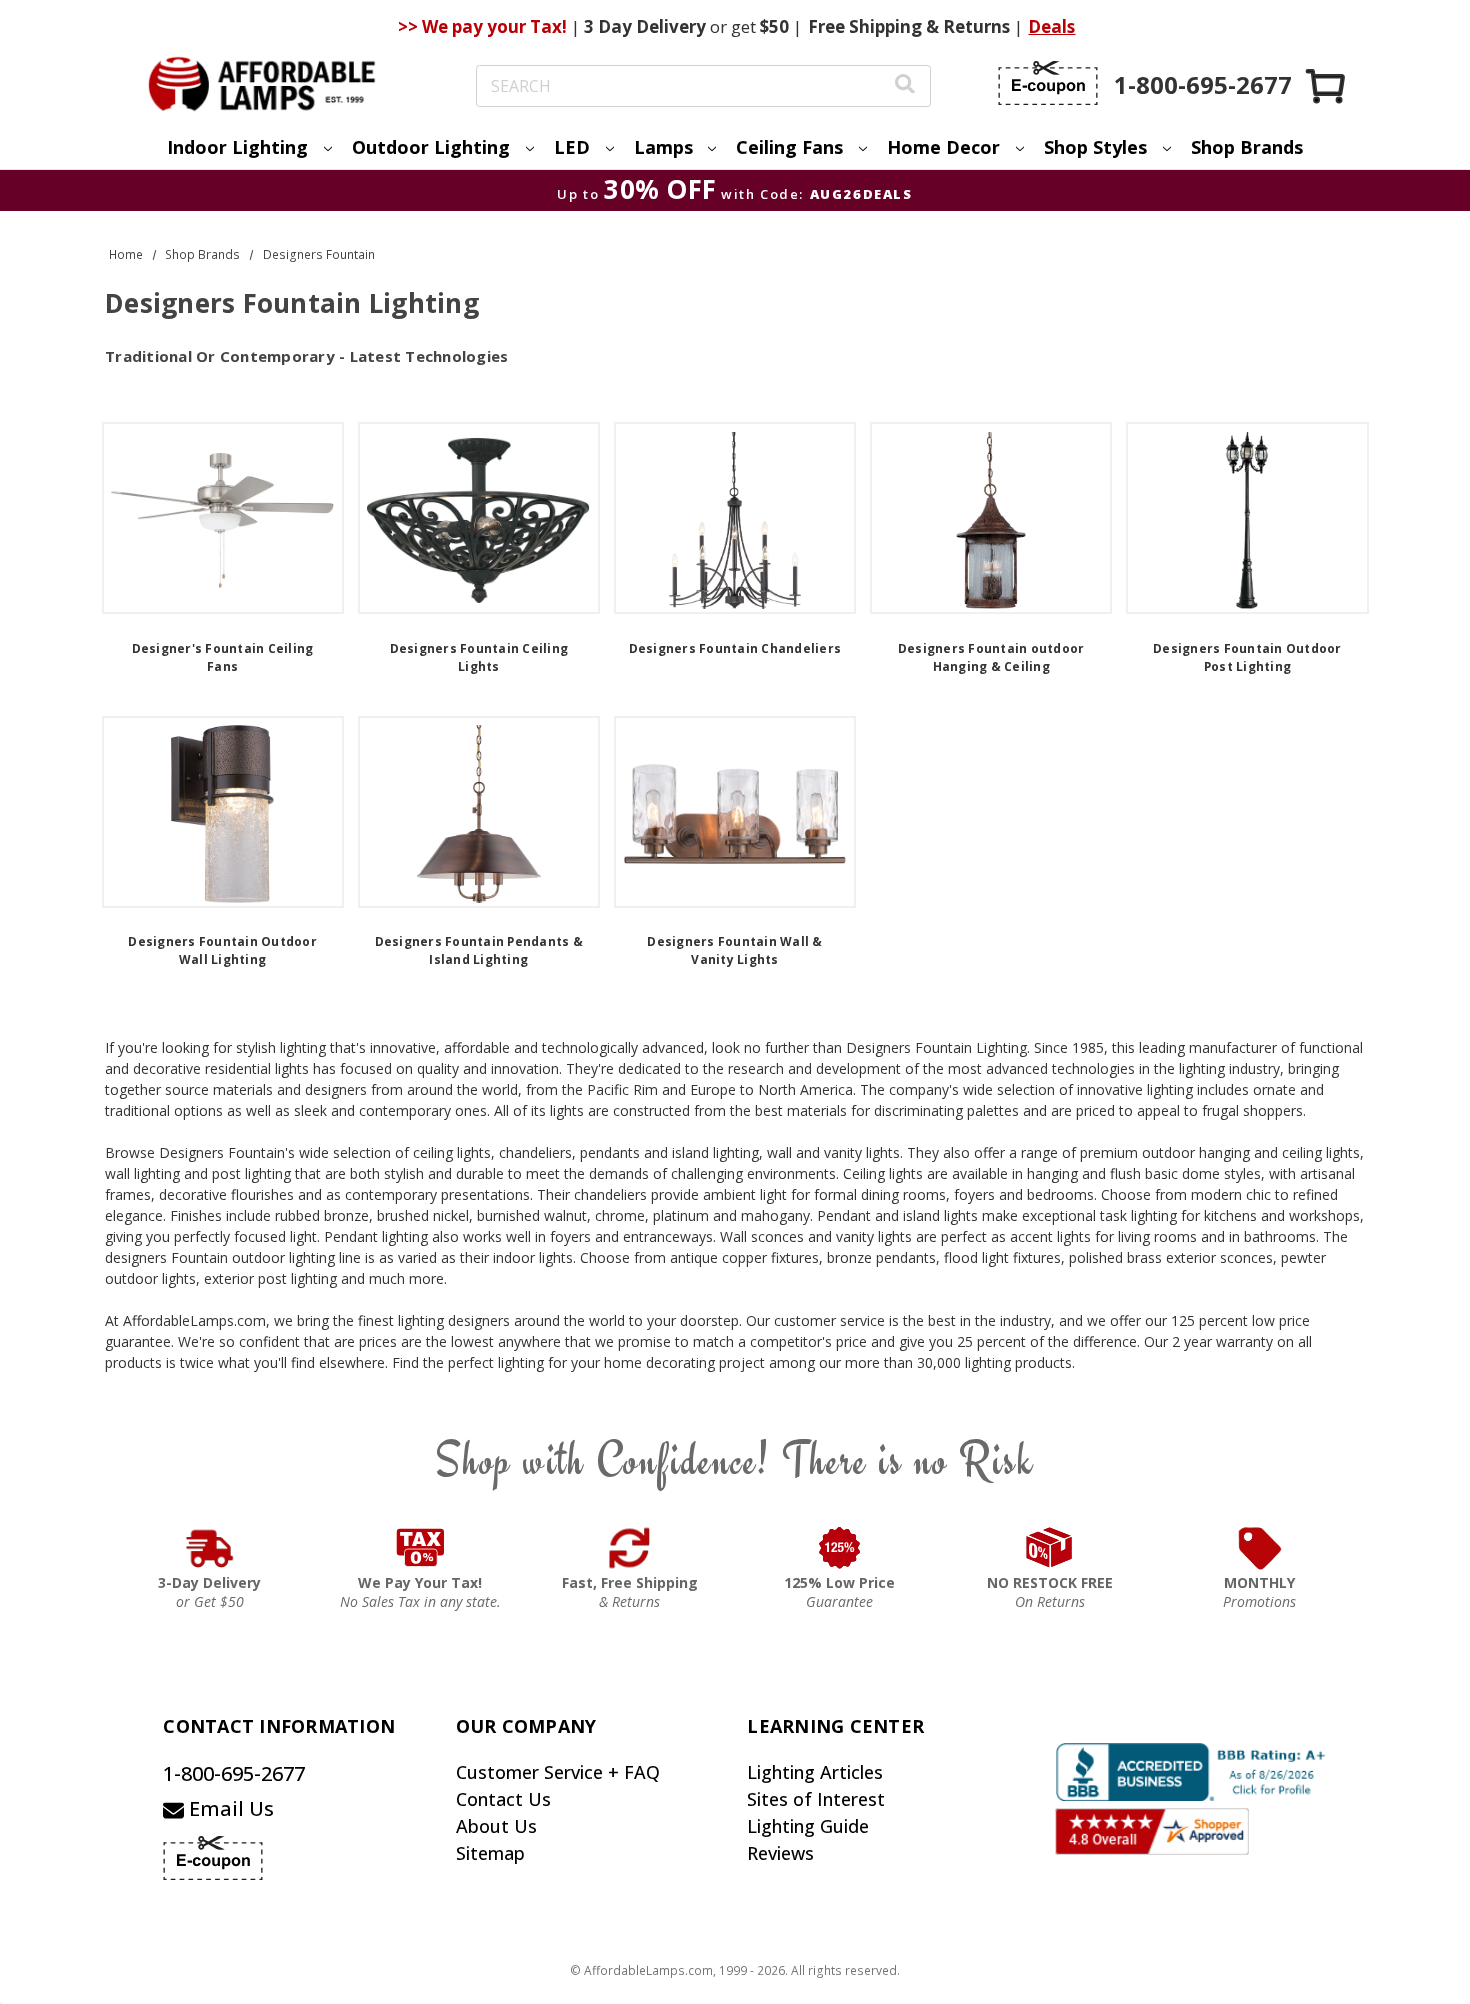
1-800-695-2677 (234, 1773)
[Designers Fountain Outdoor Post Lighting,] (1247, 518)
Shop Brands (1247, 147)
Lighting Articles (815, 1772)
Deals (1051, 26)
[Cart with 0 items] (1327, 85)
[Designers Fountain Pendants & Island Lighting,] (479, 812)
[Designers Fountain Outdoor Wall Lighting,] (223, 812)
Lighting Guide (808, 1826)
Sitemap (490, 1853)
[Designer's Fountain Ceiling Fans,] (223, 518)
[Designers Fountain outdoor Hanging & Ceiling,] (991, 518)
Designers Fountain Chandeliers (735, 648)
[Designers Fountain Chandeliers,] (735, 518)
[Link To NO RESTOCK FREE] (1050, 1548)
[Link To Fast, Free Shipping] (630, 1548)
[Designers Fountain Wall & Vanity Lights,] (735, 812)
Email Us (229, 1808)
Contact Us (503, 1799)
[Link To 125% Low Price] (840, 1548)
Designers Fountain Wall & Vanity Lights (734, 950)
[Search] (905, 86)
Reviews (780, 1853)
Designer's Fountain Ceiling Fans (223, 657)
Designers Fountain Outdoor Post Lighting (1247, 657)
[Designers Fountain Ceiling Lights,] (479, 518)
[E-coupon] (1048, 83)
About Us (496, 1826)
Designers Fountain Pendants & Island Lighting (479, 950)
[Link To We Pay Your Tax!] (420, 1548)
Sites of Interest (816, 1799)
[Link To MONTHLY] (1260, 1548)
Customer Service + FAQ (558, 1772)
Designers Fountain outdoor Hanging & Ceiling (991, 657)
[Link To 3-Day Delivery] (210, 1548)
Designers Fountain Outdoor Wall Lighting (222, 950)
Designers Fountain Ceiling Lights (479, 657)
